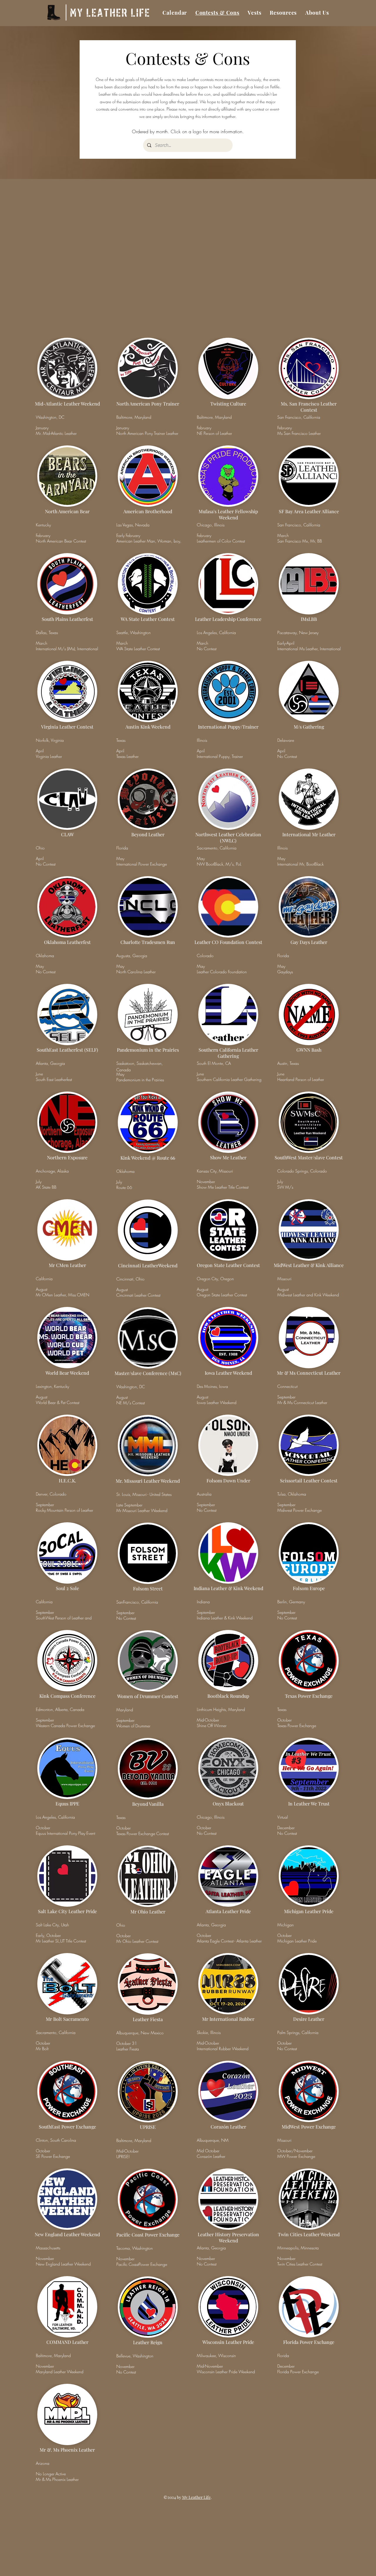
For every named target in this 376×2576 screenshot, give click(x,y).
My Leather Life (196, 2497)
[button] (255, 12)
